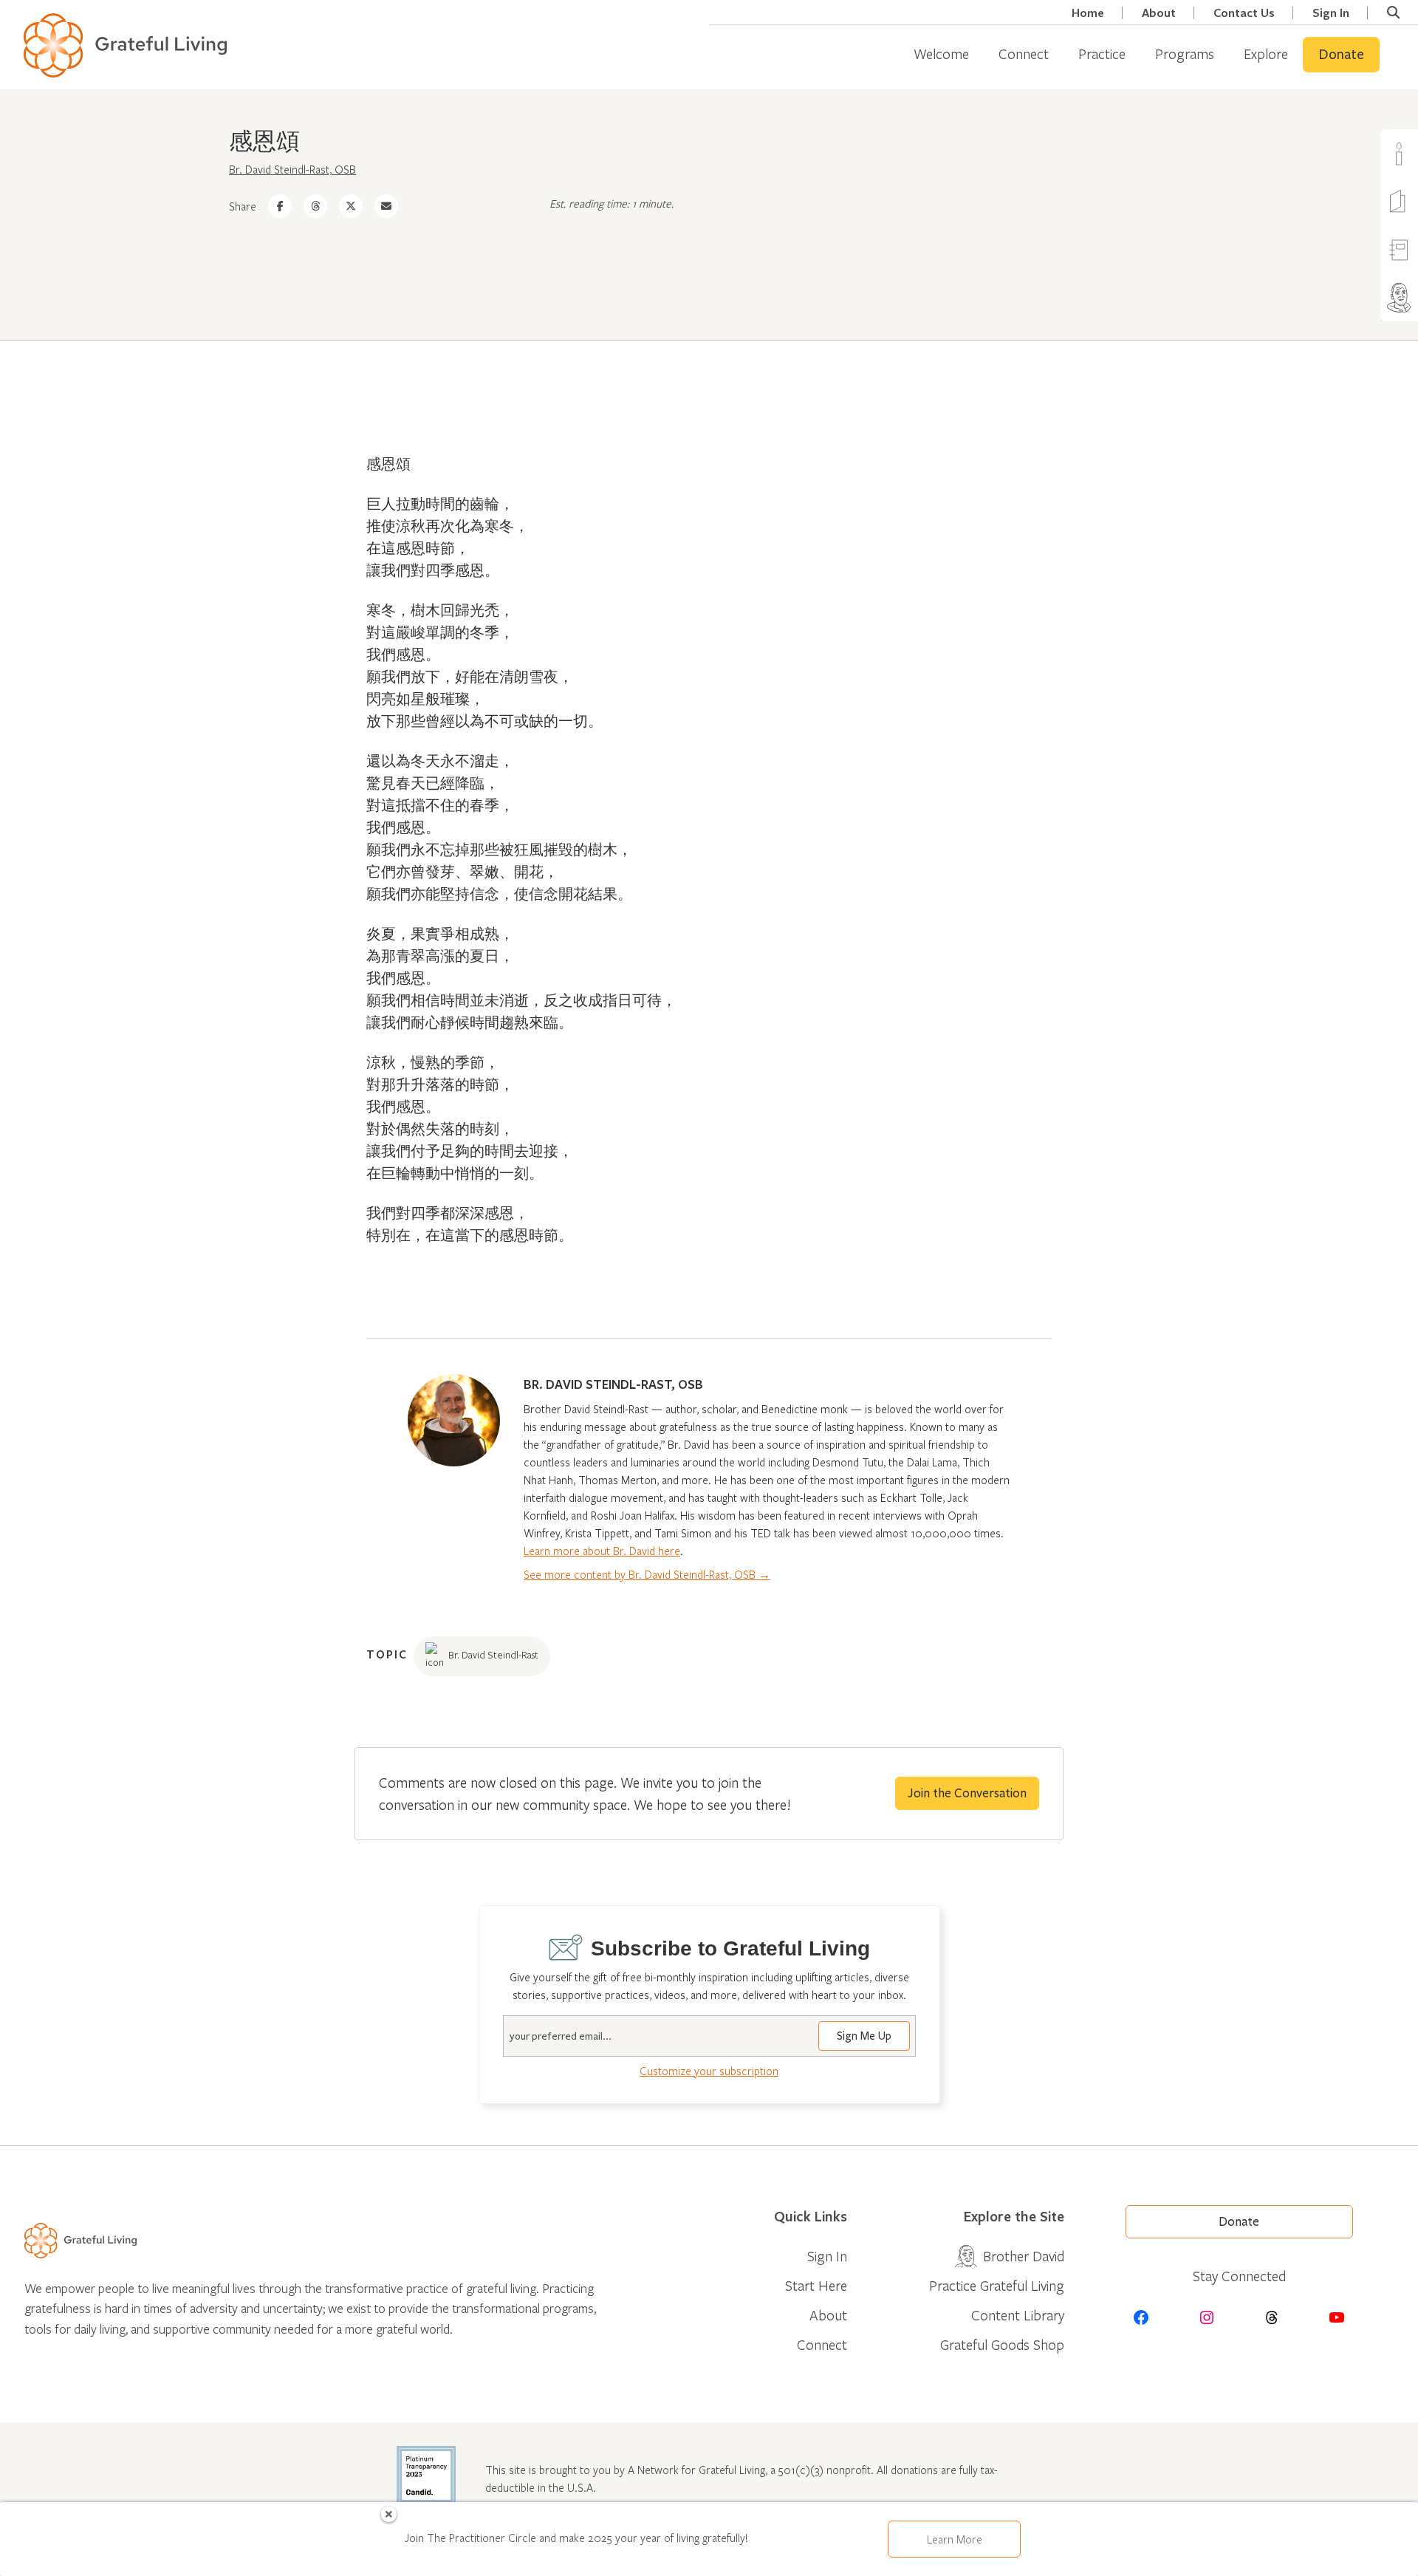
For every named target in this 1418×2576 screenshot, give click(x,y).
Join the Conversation (967, 1793)
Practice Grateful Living (997, 2285)
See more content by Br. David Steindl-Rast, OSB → (647, 1574)
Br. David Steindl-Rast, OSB (292, 169)
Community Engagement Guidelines (1226, 2555)
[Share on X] (351, 206)
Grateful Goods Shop (1002, 2344)
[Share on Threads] (315, 206)
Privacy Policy (1361, 2555)
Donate (1341, 55)
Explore (1266, 54)
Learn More (955, 2539)
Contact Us (1244, 13)
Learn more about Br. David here (602, 1551)
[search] (1393, 13)
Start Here (816, 2285)
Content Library (1018, 2315)
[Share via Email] (386, 206)
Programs (1185, 54)
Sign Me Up (864, 2036)
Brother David (1024, 2256)
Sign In (1331, 13)
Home (1088, 13)
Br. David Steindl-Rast (493, 1655)
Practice (1102, 54)
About (1159, 13)
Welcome (941, 54)
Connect (1024, 54)
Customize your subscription (709, 2071)
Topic (387, 1654)
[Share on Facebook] (280, 206)
